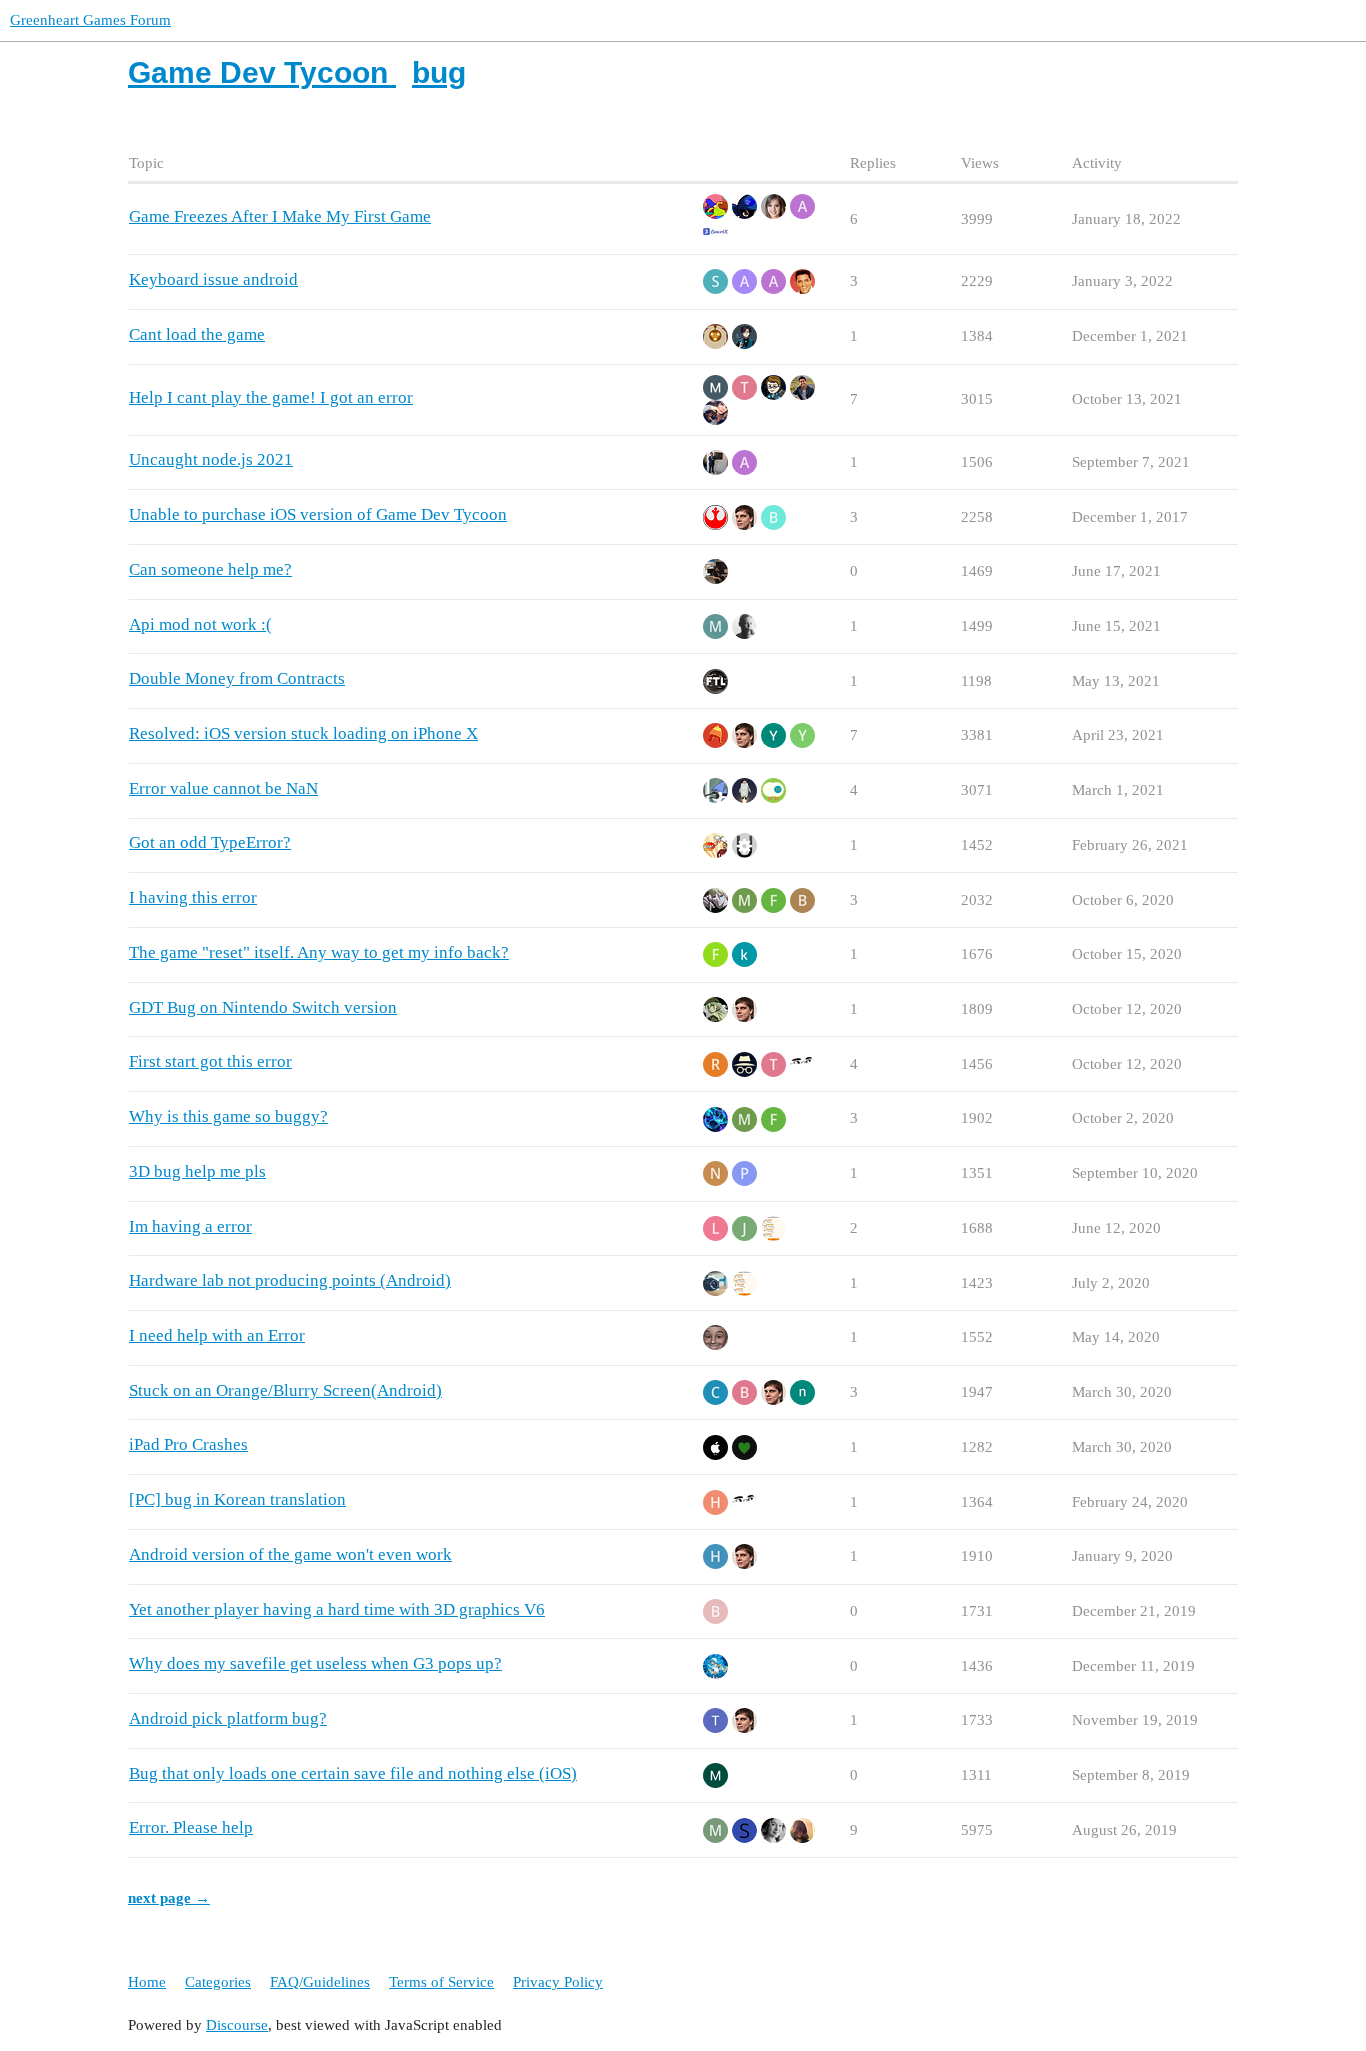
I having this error (193, 897)
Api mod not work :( (200, 624)
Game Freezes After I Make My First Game (280, 216)
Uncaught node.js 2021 (211, 459)
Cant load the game (197, 334)
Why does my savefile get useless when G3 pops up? (315, 1663)
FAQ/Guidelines (320, 1982)
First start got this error (210, 1061)
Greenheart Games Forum (90, 20)
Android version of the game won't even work (290, 1554)
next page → (169, 1898)
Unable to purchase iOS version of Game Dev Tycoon (318, 514)
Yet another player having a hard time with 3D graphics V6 (337, 1609)
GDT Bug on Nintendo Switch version (263, 1007)
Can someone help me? (210, 569)
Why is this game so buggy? (228, 1116)
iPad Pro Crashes (188, 1444)
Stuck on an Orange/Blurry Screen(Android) (285, 1390)
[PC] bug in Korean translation (237, 1499)
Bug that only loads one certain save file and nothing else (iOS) (353, 1773)
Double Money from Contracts (237, 678)
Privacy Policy (558, 1982)
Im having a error (190, 1226)
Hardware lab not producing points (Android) (290, 1280)
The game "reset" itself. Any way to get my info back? (319, 952)
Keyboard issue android (213, 279)
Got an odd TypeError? (210, 842)
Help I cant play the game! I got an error (271, 397)
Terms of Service (441, 1982)
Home (147, 1982)
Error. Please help (191, 1827)
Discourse (237, 2025)
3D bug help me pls (197, 1171)
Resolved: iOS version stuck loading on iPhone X (303, 733)
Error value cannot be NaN (223, 788)
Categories (218, 1982)
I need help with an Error (217, 1335)
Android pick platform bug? (228, 1718)
